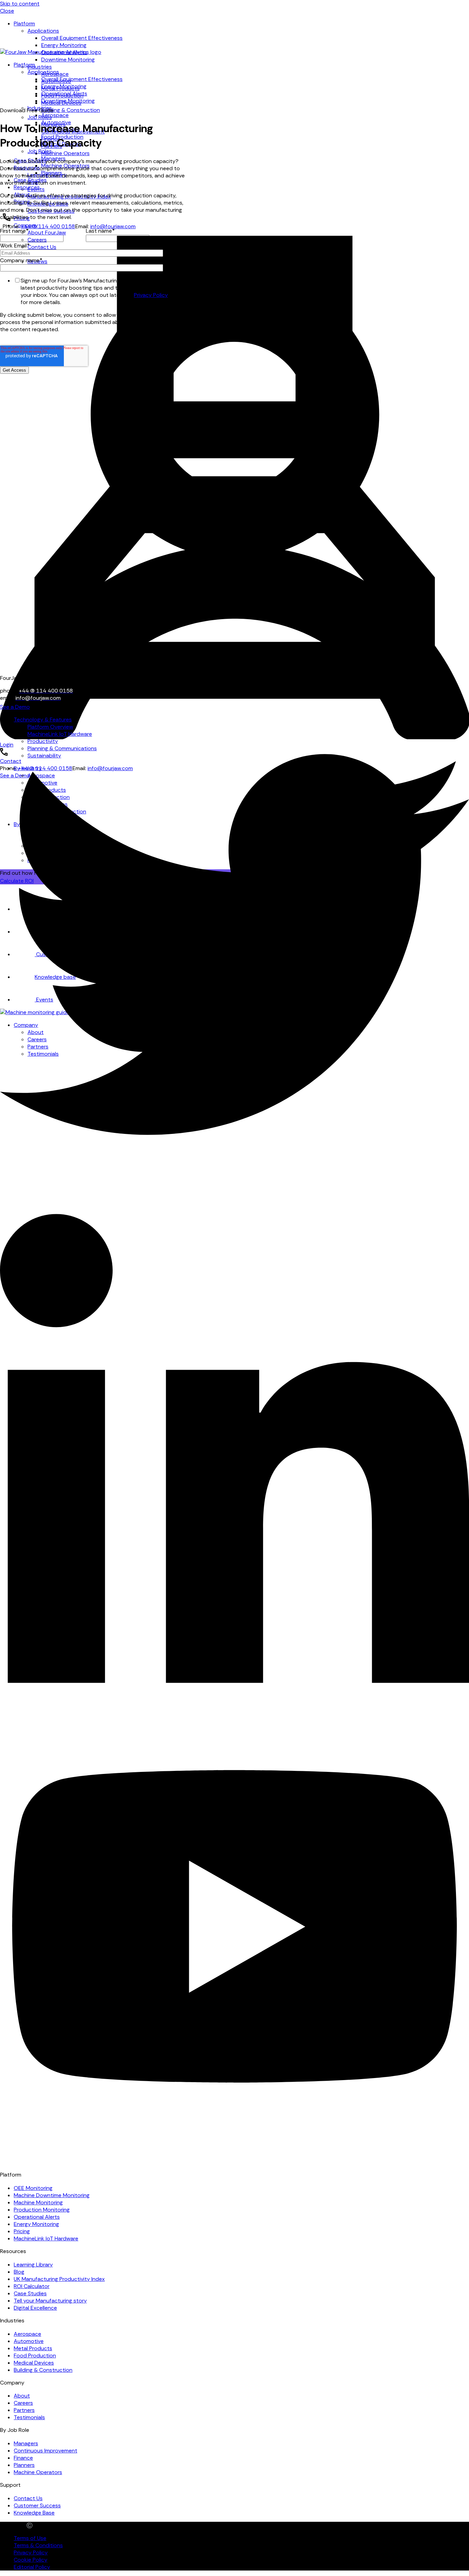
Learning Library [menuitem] (33, 2265)
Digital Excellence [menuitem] (35, 2308)
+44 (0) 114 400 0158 (48, 226)
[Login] (235, 468)
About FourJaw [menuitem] (47, 233)
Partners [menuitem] (24, 2410)
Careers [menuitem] (23, 2403)
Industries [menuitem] (40, 67)
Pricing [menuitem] (22, 2231)
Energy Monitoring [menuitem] (64, 45)
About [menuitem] (22, 2396)
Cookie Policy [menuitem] (31, 2560)
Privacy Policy (151, 295)
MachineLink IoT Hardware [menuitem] (46, 2238)
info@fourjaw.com (113, 226)
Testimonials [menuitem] (29, 2417)
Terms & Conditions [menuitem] (38, 2545)
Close (7, 11)
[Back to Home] (51, 52)
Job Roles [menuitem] (40, 117)
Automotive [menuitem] (29, 2341)
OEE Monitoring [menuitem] (33, 2188)
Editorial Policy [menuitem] (32, 2567)
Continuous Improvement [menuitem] (45, 2451)
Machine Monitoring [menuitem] (38, 2202)
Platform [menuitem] (24, 24)
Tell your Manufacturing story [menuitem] (50, 2301)
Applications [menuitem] (43, 31)
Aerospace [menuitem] (55, 115)
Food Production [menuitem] (35, 2355)
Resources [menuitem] (27, 187)
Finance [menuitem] (23, 2458)
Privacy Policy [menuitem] (31, 2552)
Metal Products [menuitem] (33, 2348)
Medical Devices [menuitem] (34, 2363)
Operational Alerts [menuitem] (64, 94)
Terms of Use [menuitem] (30, 2538)
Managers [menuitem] (26, 2443)
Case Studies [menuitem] (30, 2293)
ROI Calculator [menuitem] (32, 2286)
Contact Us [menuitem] (28, 2498)
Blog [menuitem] (19, 2272)
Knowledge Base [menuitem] (34, 2513)
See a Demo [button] (15, 707)
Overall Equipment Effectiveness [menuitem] (82, 38)
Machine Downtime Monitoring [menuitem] (52, 2195)
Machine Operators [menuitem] (65, 153)
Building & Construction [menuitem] (71, 110)
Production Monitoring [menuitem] (42, 2210)
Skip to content (20, 4)
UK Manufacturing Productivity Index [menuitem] (59, 2279)
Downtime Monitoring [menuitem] (68, 60)
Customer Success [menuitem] (37, 2505)
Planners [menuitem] (24, 2465)
